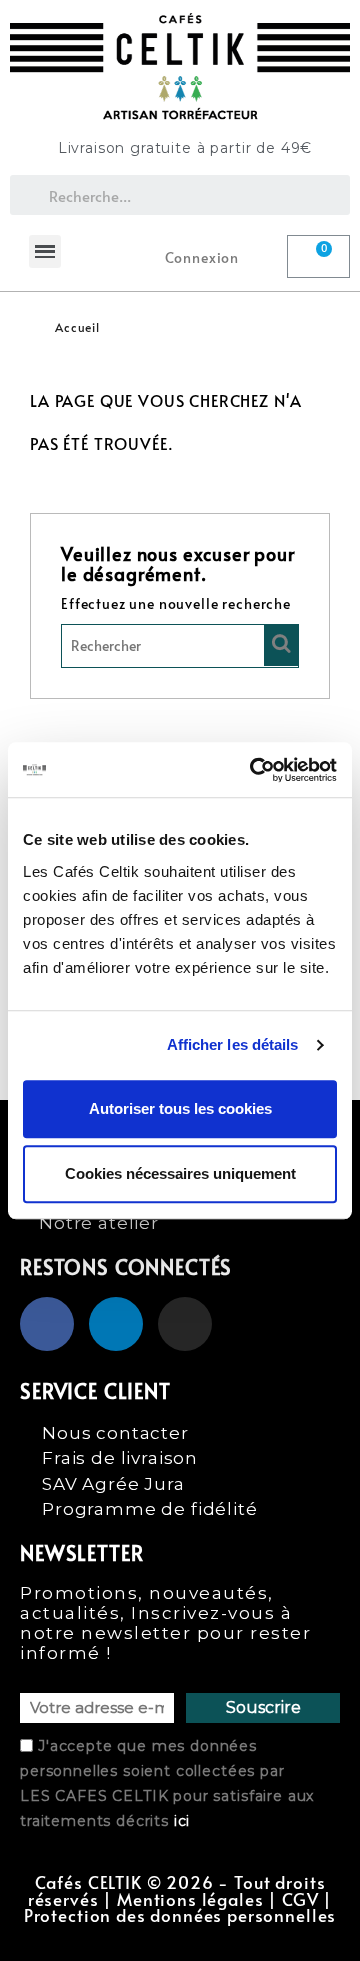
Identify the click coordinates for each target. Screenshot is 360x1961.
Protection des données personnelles (180, 1915)
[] (281, 645)
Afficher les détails (233, 1044)
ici (182, 1821)
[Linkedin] (116, 1324)
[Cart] (318, 256)
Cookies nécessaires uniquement (180, 1173)
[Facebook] (47, 1324)
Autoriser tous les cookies (180, 1108)
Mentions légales (190, 1899)
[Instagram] (185, 1324)
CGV (300, 1899)
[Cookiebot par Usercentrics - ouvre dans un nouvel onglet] (254, 770)
